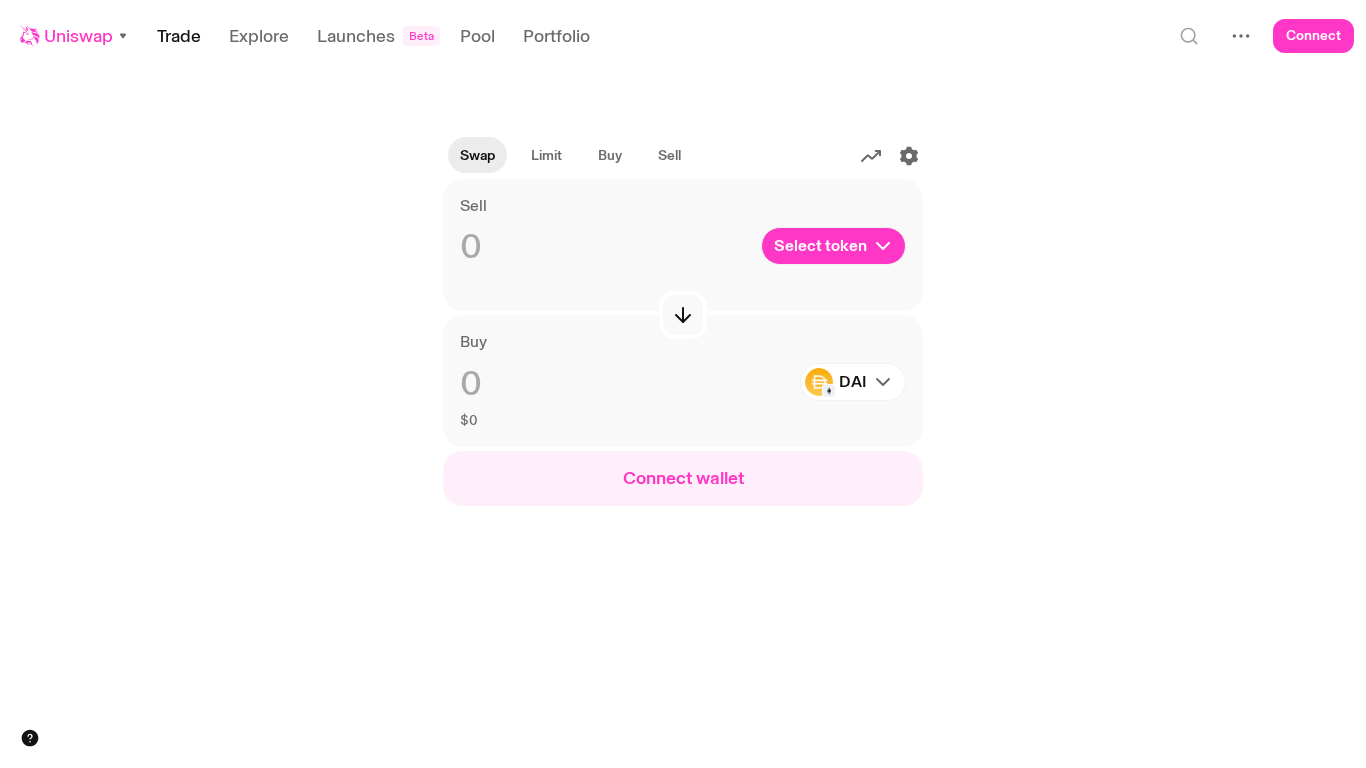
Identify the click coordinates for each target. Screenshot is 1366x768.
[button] (74, 36)
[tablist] (570, 156)
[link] (546, 156)
